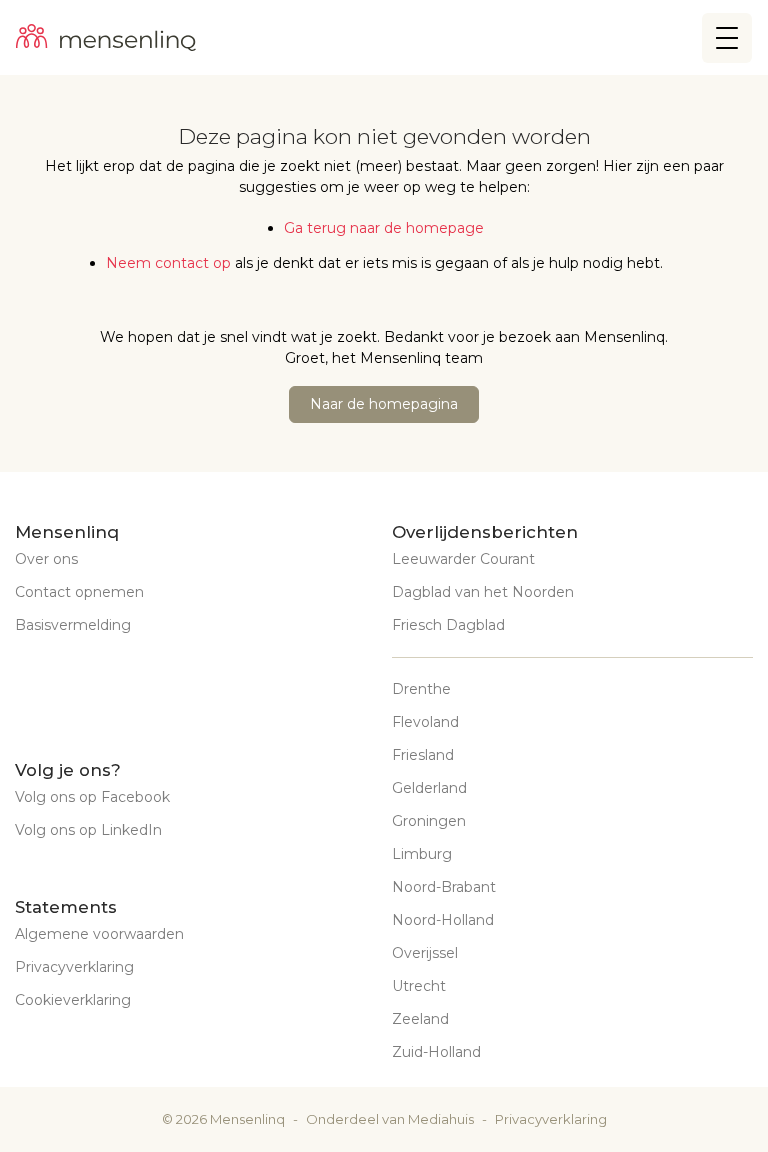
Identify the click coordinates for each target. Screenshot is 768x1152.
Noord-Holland (443, 920)
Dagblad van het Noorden (483, 592)
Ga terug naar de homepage (384, 228)
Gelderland (429, 788)
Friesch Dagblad (448, 625)
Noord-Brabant (444, 887)
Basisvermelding (73, 625)
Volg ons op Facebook (92, 797)
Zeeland (420, 1019)
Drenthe (421, 689)
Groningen (429, 821)
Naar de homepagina (384, 404)
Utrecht (419, 986)
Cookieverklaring (73, 1000)
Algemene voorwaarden (99, 934)
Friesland (423, 755)
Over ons (46, 559)
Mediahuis (441, 1119)
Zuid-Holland (436, 1052)
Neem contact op (168, 263)
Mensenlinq (247, 1119)
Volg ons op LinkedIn (88, 830)
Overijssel (425, 953)
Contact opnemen (79, 592)
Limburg (422, 854)
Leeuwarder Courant (463, 559)
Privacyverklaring (74, 967)
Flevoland (425, 722)
